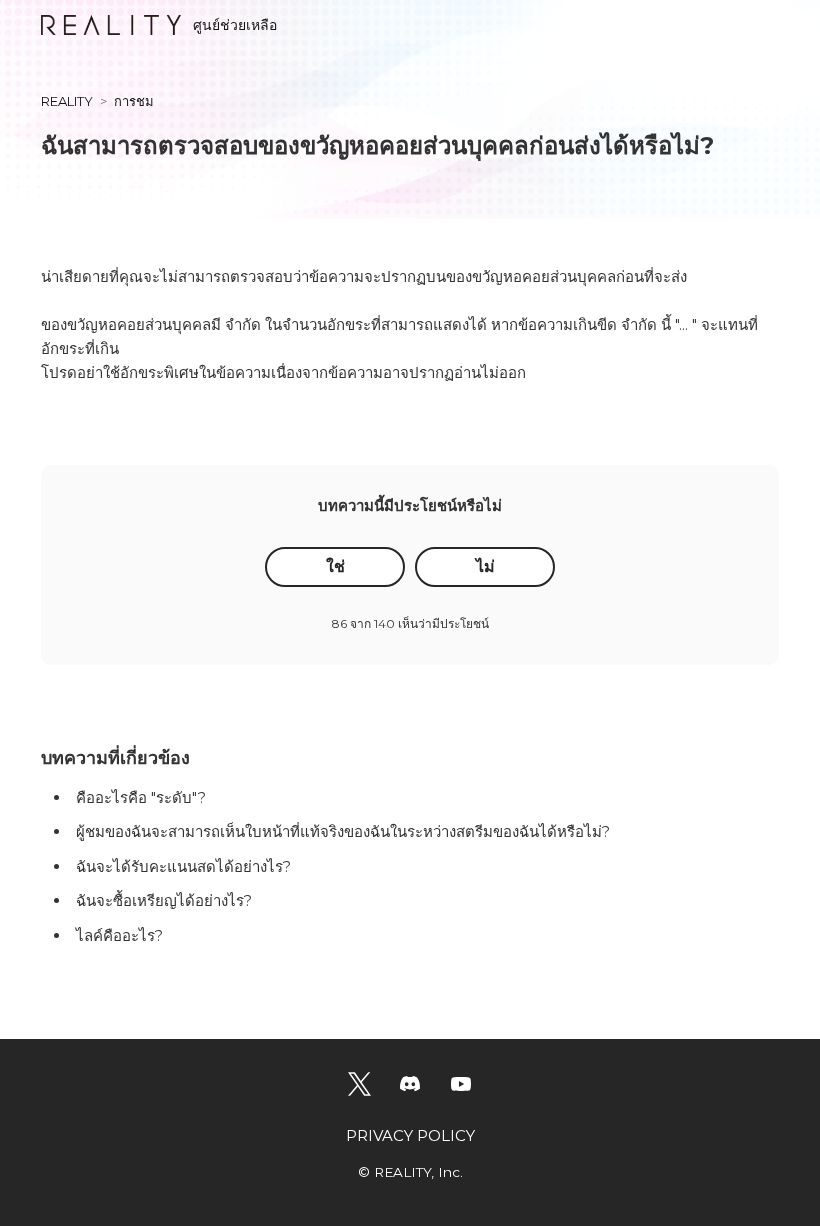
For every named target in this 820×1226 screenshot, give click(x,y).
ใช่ (335, 566)
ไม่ (485, 566)
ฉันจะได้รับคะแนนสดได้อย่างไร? (183, 866)
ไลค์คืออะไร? (119, 935)
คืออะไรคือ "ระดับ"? (141, 797)
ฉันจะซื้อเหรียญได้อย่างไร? (164, 900)
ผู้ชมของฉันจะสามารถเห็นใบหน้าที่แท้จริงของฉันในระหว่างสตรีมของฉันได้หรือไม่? (343, 831)
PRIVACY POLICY (410, 1135)
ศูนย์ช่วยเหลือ (235, 25)
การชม (134, 101)
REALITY (67, 101)
